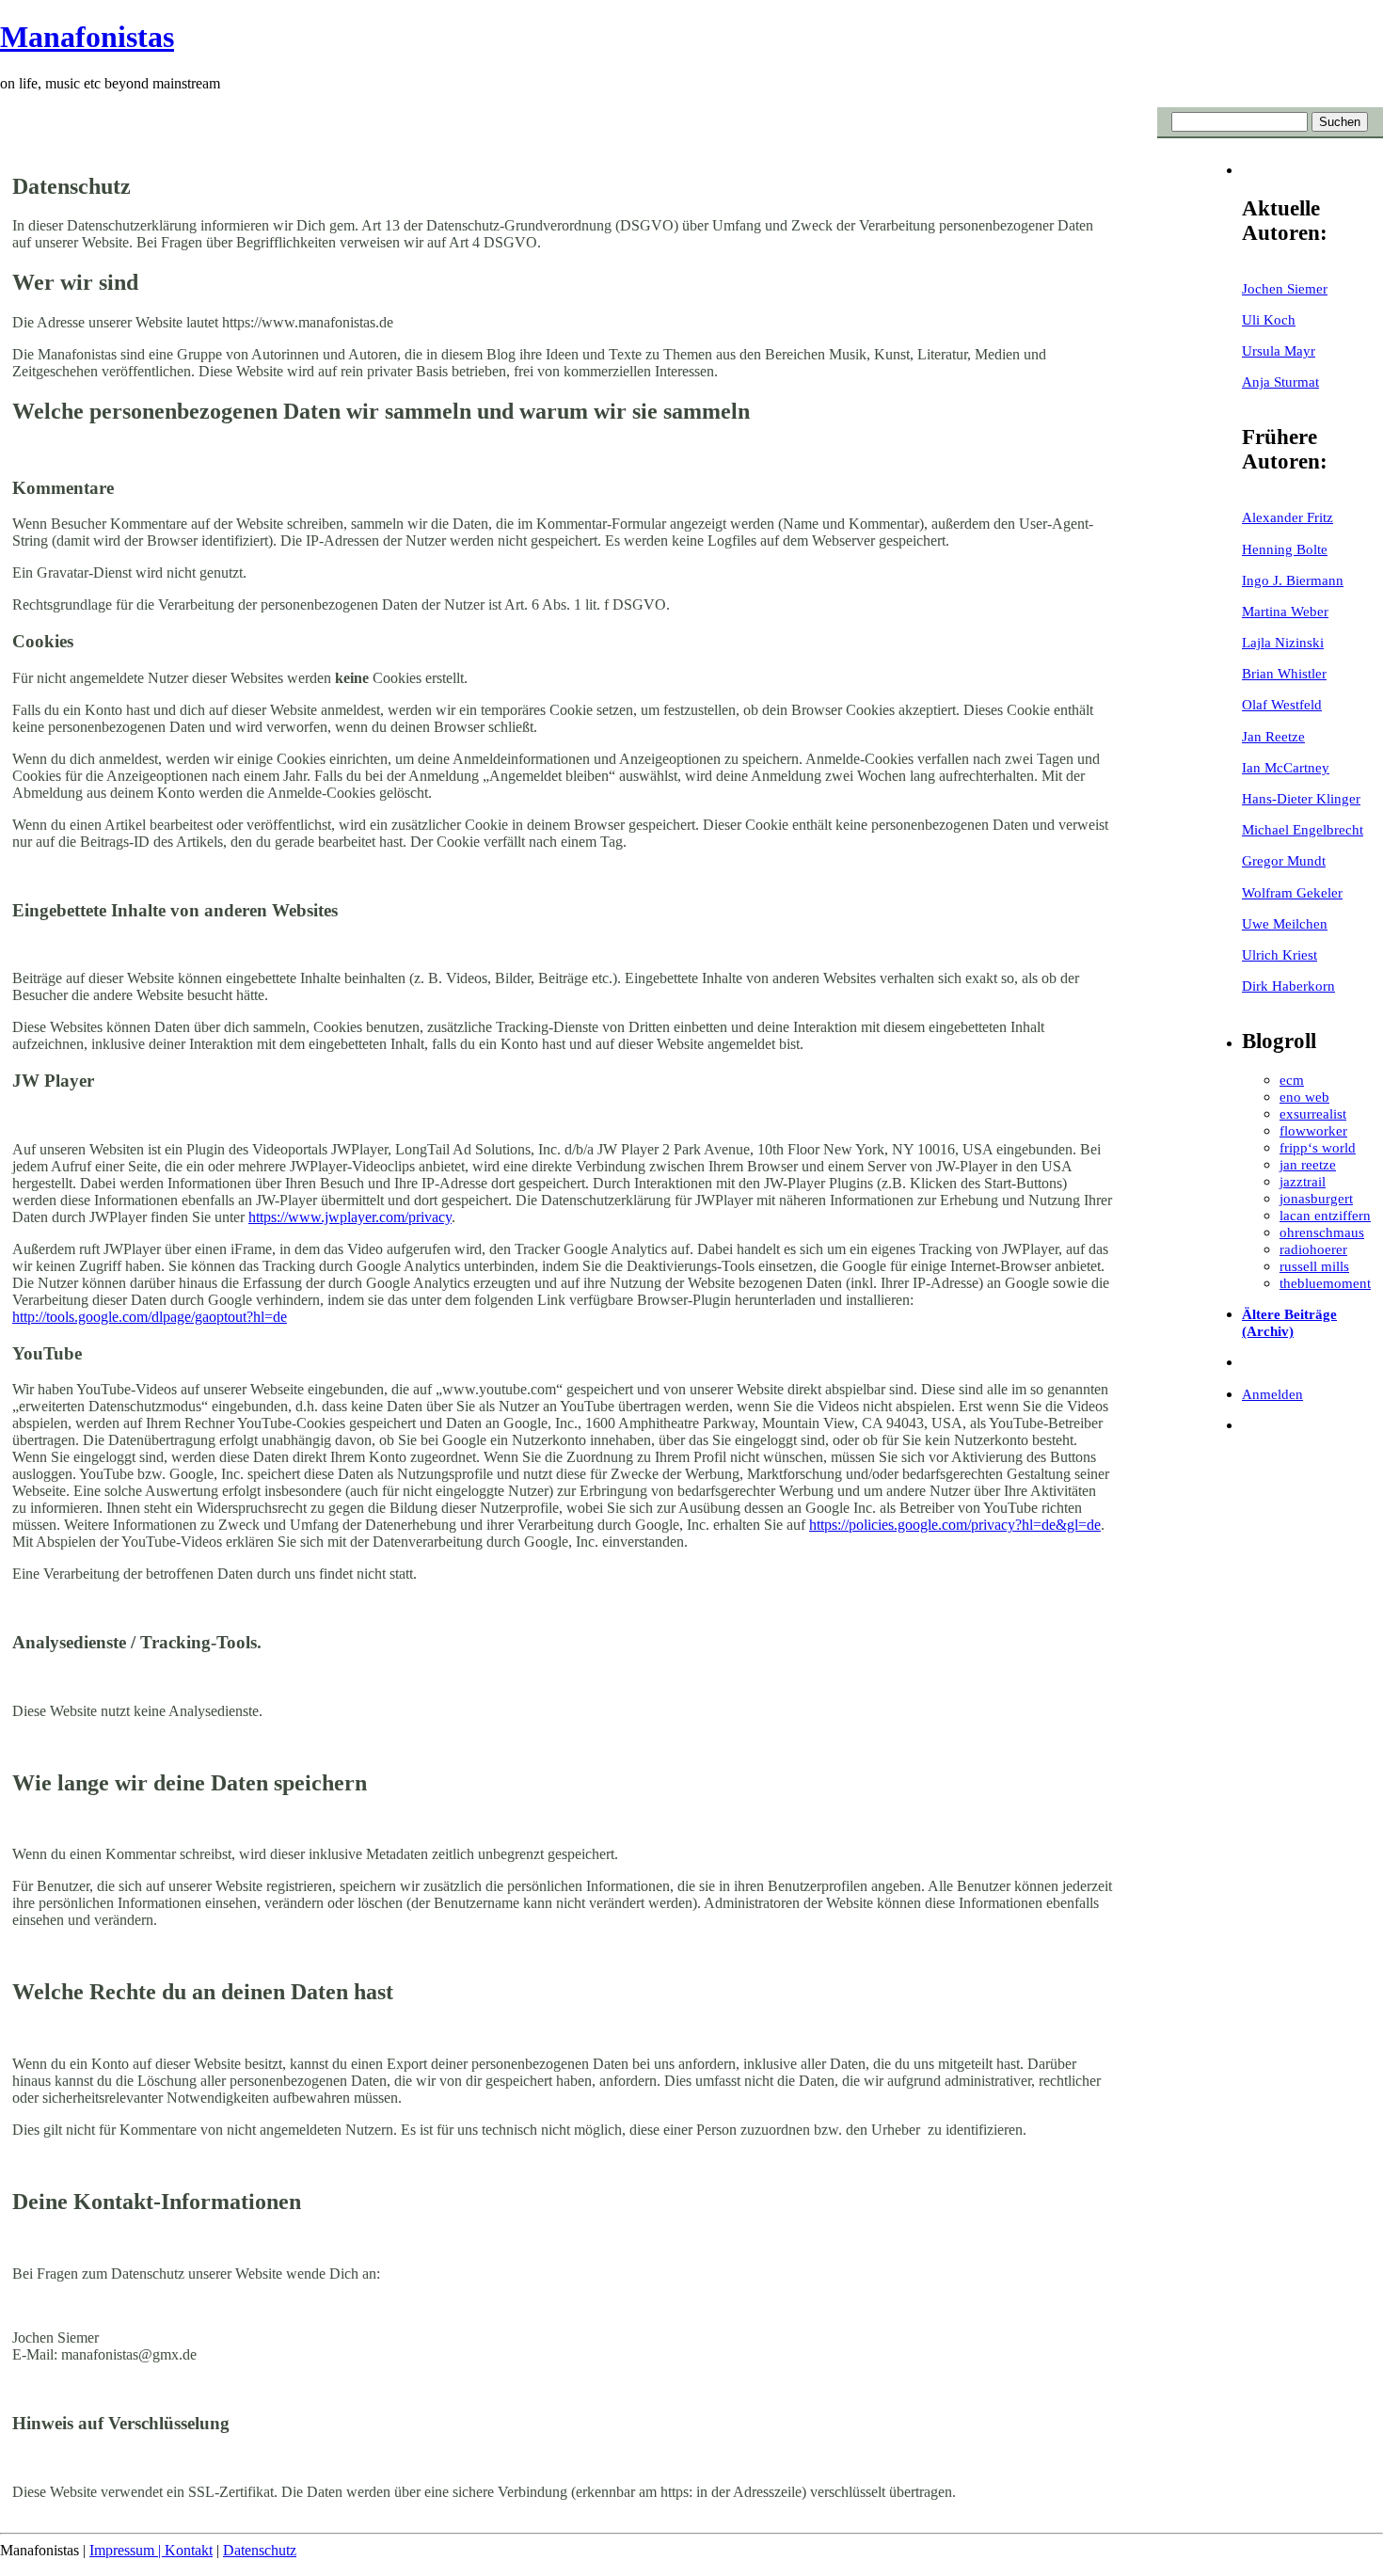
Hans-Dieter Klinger (1301, 798)
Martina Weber (1285, 611)
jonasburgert (1316, 1198)
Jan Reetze (1273, 736)
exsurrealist (1313, 1113)
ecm (1292, 1080)
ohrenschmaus (1322, 1232)
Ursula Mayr (1279, 350)
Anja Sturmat (1280, 382)
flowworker (1313, 1130)
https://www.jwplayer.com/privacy (350, 1217)
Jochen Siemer (1285, 288)
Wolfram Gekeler (1292, 892)
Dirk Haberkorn (1288, 986)
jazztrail (1303, 1181)
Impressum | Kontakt (151, 2550)
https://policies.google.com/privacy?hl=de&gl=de (955, 1525)
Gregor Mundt (1284, 860)
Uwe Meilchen (1285, 923)
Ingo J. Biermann (1293, 580)
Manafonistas (87, 37)
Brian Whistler (1284, 673)
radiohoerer (1313, 1249)
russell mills (1314, 1266)
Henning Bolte (1285, 549)
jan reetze (1308, 1164)
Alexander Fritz (1288, 517)
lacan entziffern (1325, 1215)
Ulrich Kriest (1280, 954)
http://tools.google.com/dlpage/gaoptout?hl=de (150, 1317)
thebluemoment (1325, 1283)
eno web (1304, 1097)
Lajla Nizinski (1283, 642)
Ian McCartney (1286, 767)
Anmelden (1272, 1394)
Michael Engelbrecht (1303, 829)
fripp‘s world (1318, 1147)
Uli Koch (1269, 319)
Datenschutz (260, 2550)
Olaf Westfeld (1282, 704)
